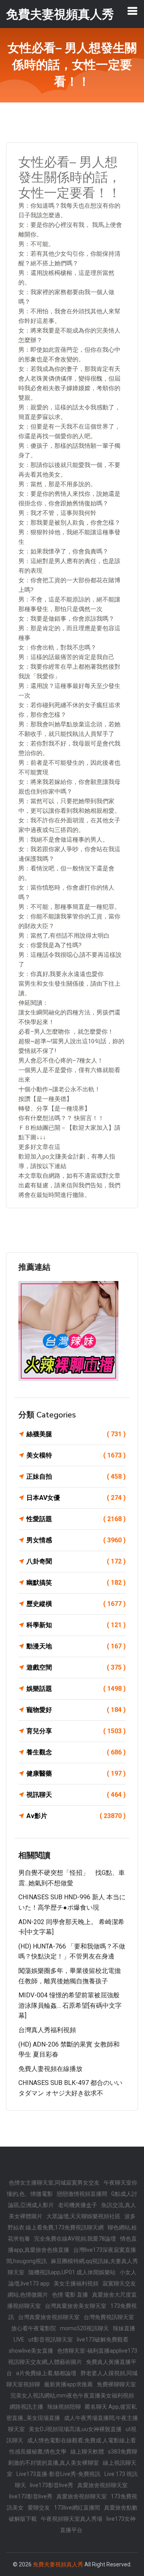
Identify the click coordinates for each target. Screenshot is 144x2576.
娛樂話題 (76, 1689)
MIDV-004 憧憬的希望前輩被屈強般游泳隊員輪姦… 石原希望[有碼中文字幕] (70, 2005)
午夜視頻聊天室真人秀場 (72, 2519)
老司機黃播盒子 (78, 2205)
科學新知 (76, 1625)
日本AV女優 (76, 1498)
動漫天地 (76, 1646)
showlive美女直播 (31, 2351)
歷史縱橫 (76, 1604)
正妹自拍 (76, 1476)
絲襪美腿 (76, 1434)
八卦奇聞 (76, 1561)
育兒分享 (76, 1731)
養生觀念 (76, 1752)
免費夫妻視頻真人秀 (58, 2564)
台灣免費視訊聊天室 (109, 2317)
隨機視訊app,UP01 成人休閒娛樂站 (72, 2272)
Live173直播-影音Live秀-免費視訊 (58, 2474)
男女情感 (76, 1540)
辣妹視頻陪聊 (64, 2407)
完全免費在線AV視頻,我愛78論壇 (75, 2239)
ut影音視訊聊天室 (51, 2339)
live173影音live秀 (52, 2485)
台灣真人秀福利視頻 (47, 2030)
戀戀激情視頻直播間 (82, 2194)
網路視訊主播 (26, 2407)
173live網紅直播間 (77, 2508)
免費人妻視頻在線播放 (50, 2069)
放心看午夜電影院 (34, 2328)
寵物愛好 (76, 1710)
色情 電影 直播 (70, 2295)
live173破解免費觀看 (103, 2339)
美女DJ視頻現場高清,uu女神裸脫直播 (75, 2429)
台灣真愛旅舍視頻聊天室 (49, 2317)
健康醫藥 (76, 1773)
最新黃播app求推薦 (68, 2384)
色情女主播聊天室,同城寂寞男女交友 (54, 2183)
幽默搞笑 (76, 1583)
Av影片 (76, 1816)
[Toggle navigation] (132, 11)
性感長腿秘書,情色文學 (38, 2452)
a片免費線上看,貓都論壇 (46, 2373)
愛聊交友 (39, 2508)
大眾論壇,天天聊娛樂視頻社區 (83, 2216)
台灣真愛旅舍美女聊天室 (76, 2306)
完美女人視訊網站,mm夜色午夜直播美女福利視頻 (72, 2396)
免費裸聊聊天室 (116, 2384)
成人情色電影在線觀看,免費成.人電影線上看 (82, 2440)
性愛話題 (76, 1519)
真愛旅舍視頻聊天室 (102, 2485)
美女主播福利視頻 (76, 2283)
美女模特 (76, 1455)
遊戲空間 (76, 1667)
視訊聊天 (76, 1795)
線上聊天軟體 (87, 2452)
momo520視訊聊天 (84, 2328)
